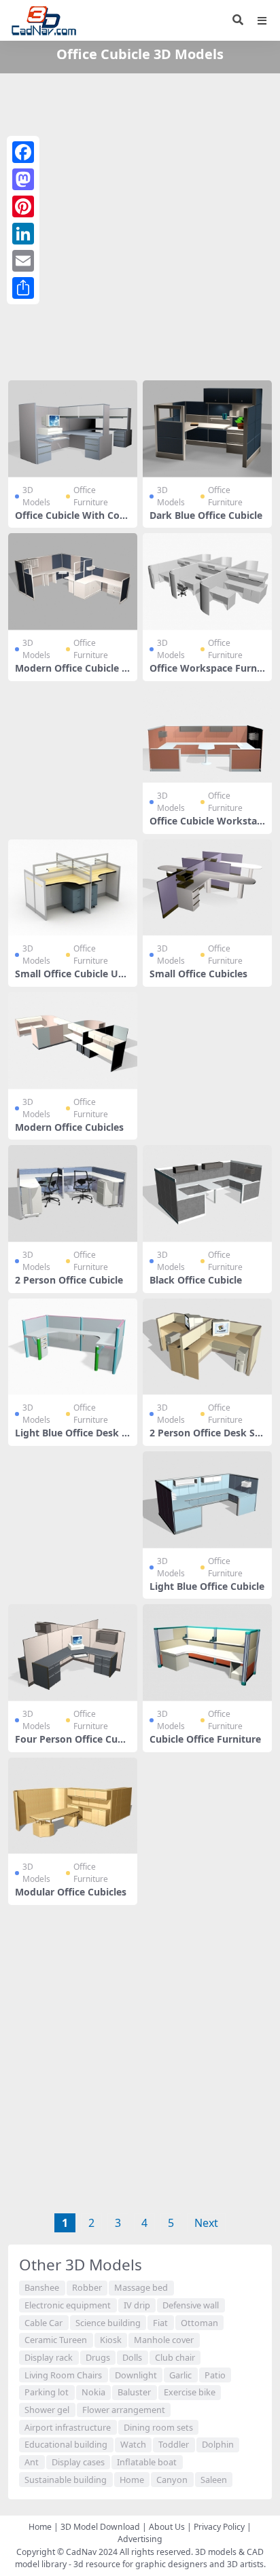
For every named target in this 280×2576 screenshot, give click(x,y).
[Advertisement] (140, 224)
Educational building (66, 2444)
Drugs (98, 2357)
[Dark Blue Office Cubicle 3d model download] (207, 429)
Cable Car (43, 2323)
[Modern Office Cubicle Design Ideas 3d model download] (73, 582)
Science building (108, 2323)
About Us (167, 2527)
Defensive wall (191, 2305)
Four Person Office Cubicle (71, 1745)
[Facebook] (23, 152)
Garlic (180, 2375)
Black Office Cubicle (196, 1280)
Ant (32, 2462)
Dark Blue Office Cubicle (206, 515)
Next (206, 2223)
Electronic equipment (68, 2305)
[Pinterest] (23, 206)
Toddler (174, 2444)
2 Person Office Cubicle (69, 1280)
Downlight (136, 2375)
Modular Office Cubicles (71, 1892)
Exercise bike (190, 2392)
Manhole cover (164, 2340)
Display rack (49, 2357)
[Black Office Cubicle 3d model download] (207, 1194)
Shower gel (47, 2410)
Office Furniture (91, 496)
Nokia (93, 2392)
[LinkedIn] (23, 234)
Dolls (132, 2357)
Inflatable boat (147, 2462)
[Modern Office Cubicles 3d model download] (73, 1041)
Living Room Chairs (63, 2375)
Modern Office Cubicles (69, 1127)
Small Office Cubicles (198, 974)
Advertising (140, 2539)
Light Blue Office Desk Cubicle (71, 1438)
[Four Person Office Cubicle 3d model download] (73, 1653)
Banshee (42, 2287)
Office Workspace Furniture (207, 674)
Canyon (172, 2480)
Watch (133, 2444)
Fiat (160, 2323)
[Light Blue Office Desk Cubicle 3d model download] (73, 1347)
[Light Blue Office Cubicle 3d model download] (207, 1500)
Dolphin (218, 2444)
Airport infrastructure (68, 2427)
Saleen (214, 2480)
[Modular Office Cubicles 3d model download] (73, 1806)
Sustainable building (66, 2480)
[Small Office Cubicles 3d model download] (207, 888)
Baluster (134, 2392)
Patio (215, 2375)
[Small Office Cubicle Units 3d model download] (73, 888)
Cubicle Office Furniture (205, 1739)
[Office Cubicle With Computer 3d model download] (73, 429)
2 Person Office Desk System (207, 1438)
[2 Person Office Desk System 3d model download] (207, 1347)
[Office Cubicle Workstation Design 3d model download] (207, 735)
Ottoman (199, 2323)
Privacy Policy (219, 2527)
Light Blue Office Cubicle (207, 1586)
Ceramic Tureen (56, 2340)
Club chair (175, 2357)
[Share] (23, 288)
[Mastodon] (23, 179)
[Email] (23, 261)
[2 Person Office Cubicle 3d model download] (73, 1194)
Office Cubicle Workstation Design (207, 827)
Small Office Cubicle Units (71, 979)
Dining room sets (158, 2427)
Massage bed (141, 2287)
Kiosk (111, 2340)
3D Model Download (100, 2527)
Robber (87, 2287)
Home (132, 2480)
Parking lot (47, 2392)
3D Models (36, 496)
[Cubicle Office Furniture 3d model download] (207, 1653)
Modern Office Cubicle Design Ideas (72, 674)
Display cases (78, 2462)
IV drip (137, 2305)
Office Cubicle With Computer (72, 521)
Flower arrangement (124, 2410)
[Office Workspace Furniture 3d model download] (207, 582)
